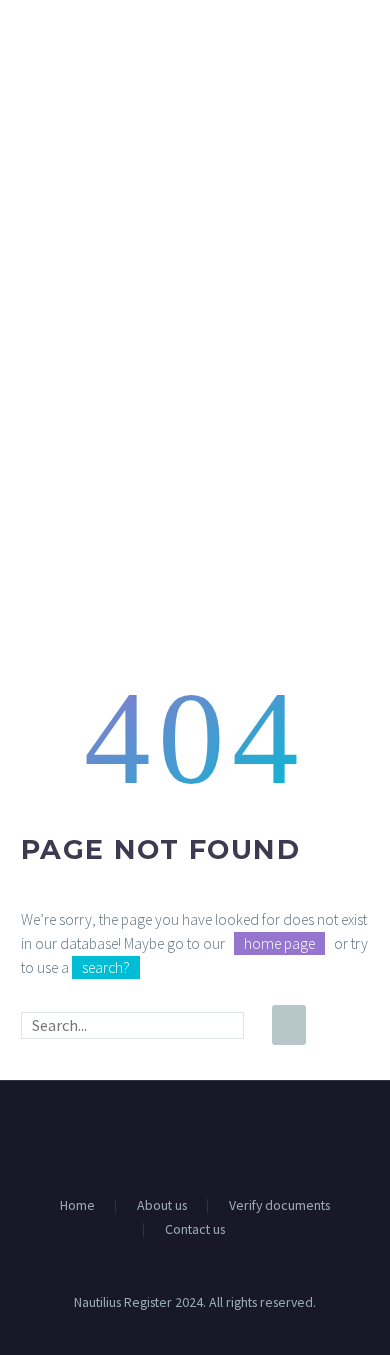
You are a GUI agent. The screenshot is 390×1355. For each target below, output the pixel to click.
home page (279, 943)
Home (77, 1206)
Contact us (195, 1230)
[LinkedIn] (208, 1135)
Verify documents (279, 1206)
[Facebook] (182, 1135)
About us (162, 1206)
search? (106, 967)
